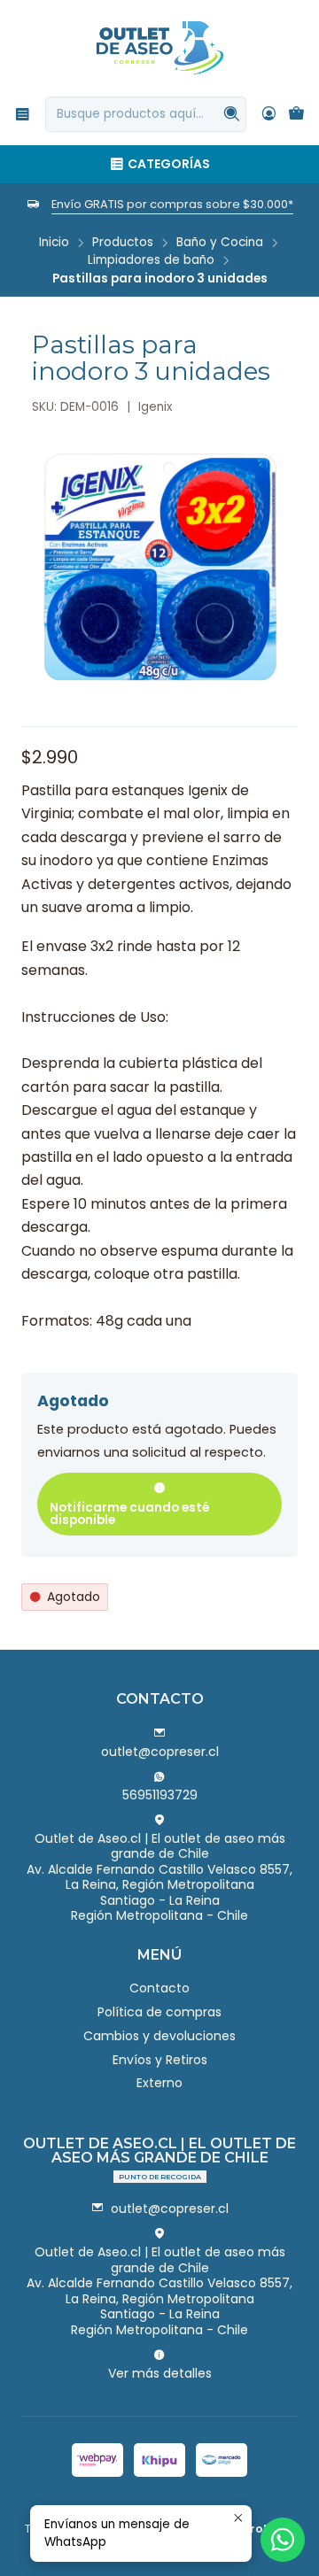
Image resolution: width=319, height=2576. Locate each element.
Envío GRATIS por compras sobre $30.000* (172, 204)
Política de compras (159, 2012)
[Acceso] (269, 114)
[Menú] (23, 114)
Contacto (159, 1988)
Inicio (54, 243)
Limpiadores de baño (151, 260)
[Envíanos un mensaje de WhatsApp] (283, 2540)
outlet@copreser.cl (160, 1752)
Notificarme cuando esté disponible (129, 1514)
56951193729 (160, 1795)
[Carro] (296, 115)
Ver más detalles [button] (160, 2373)
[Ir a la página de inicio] (160, 47)
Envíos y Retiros (160, 2060)
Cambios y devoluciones (159, 2036)
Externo (159, 2083)
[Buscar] (231, 114)
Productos (123, 243)
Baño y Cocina (220, 243)
